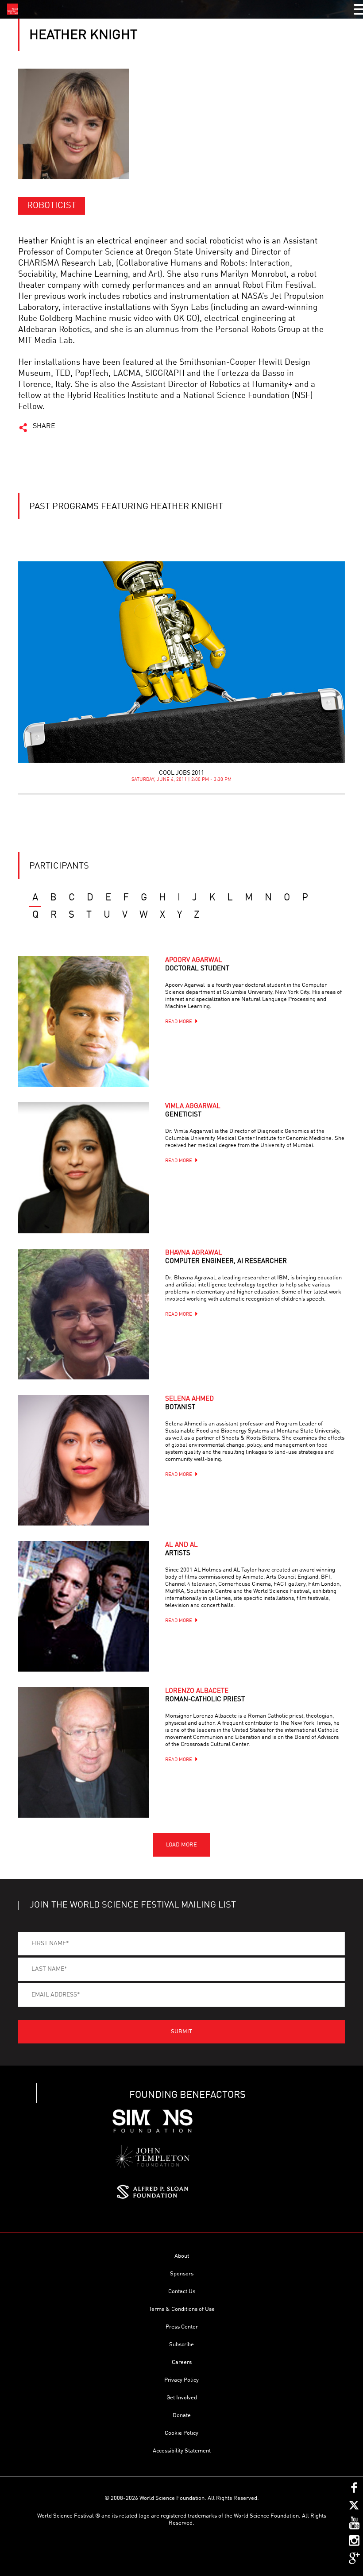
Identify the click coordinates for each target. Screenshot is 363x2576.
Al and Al (181, 1549)
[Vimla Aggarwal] (83, 1168)
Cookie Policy (181, 2433)
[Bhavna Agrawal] (83, 1314)
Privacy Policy (181, 2380)
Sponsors (182, 2274)
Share (44, 426)
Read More (179, 1022)
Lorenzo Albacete (205, 1695)
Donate (182, 2416)
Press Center (182, 2327)
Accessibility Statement (182, 2451)
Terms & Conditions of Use (182, 2309)
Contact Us (182, 2292)
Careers (182, 2362)
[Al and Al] (83, 1606)
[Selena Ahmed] (83, 1460)
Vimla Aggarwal (193, 1111)
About (182, 2256)
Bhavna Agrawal (226, 1257)
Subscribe (181, 2345)
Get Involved (182, 2398)
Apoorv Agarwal (197, 965)
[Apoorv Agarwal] (83, 1022)
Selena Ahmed (189, 1403)
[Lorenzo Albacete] (83, 1752)
